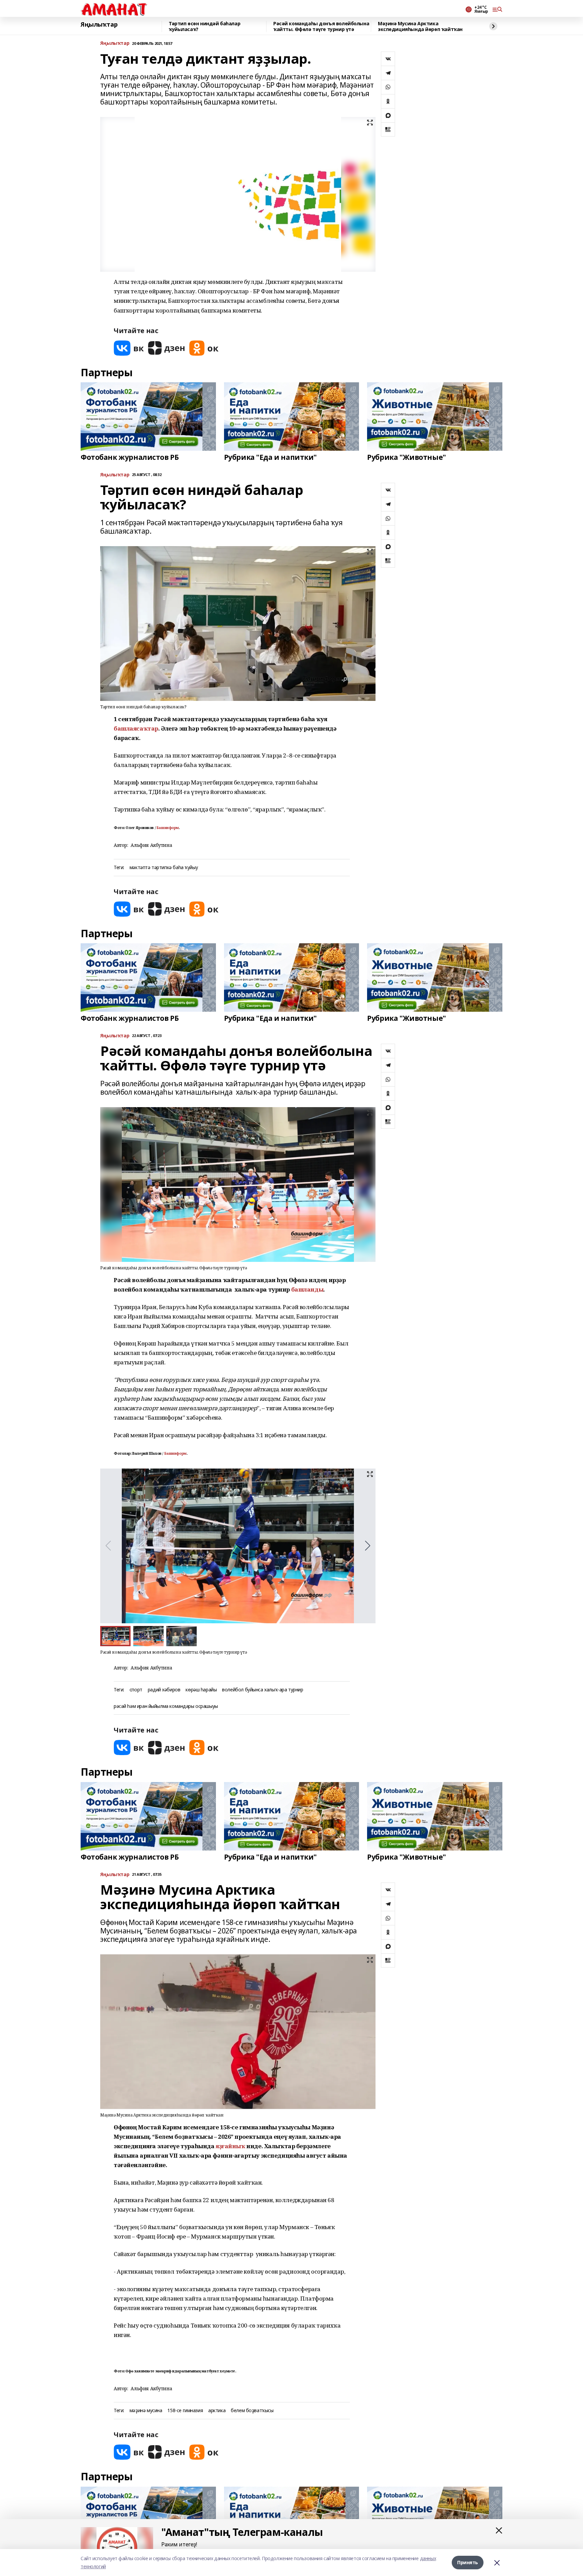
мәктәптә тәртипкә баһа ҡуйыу (164, 868)
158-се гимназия (185, 2411)
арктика (217, 2411)
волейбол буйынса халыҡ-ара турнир (262, 1690)
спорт (136, 1690)
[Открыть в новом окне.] (129, 348)
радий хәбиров (164, 1690)
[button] (368, 1546)
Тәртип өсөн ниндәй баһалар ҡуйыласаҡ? (204, 26)
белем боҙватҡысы (252, 2411)
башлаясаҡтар (136, 728)
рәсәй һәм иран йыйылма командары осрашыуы (166, 1706)
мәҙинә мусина (146, 2411)
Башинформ (168, 828)
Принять (468, 2562)
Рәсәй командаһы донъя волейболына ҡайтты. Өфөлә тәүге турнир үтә (321, 26)
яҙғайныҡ (230, 2146)
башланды (307, 1289)
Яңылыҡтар (99, 25)
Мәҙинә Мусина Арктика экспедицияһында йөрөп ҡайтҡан (420, 26)
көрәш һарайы (201, 1690)
